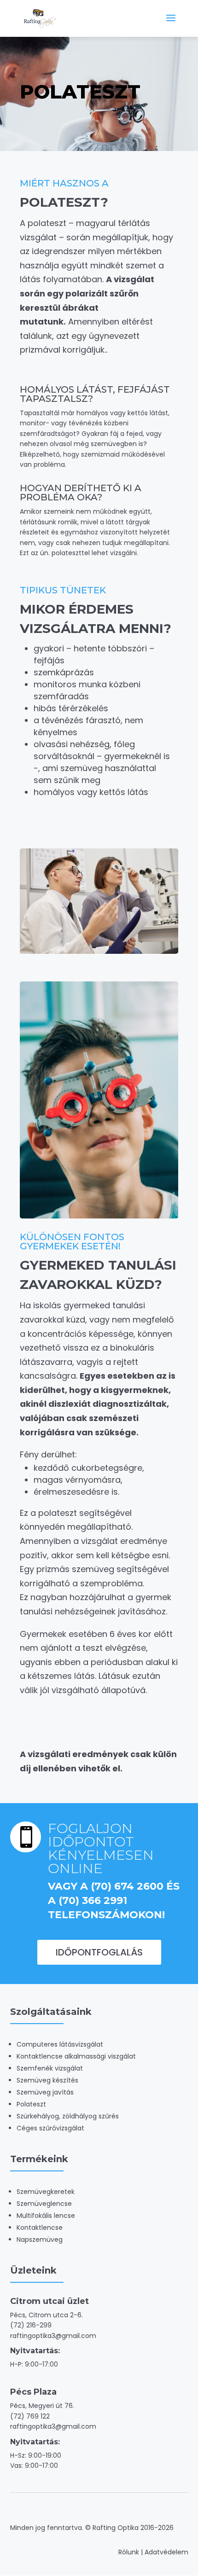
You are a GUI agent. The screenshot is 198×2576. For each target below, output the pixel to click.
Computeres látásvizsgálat (60, 2044)
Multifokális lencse (46, 2216)
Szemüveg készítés (47, 2080)
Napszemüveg (40, 2239)
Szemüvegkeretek (46, 2192)
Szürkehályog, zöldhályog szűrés (68, 2116)
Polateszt (31, 2104)
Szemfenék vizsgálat (50, 2068)
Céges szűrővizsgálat (50, 2128)
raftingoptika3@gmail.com (53, 2336)
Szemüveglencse (44, 2204)
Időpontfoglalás (99, 1952)
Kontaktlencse (40, 2228)
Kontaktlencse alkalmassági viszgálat (76, 2056)
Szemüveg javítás (45, 2092)
